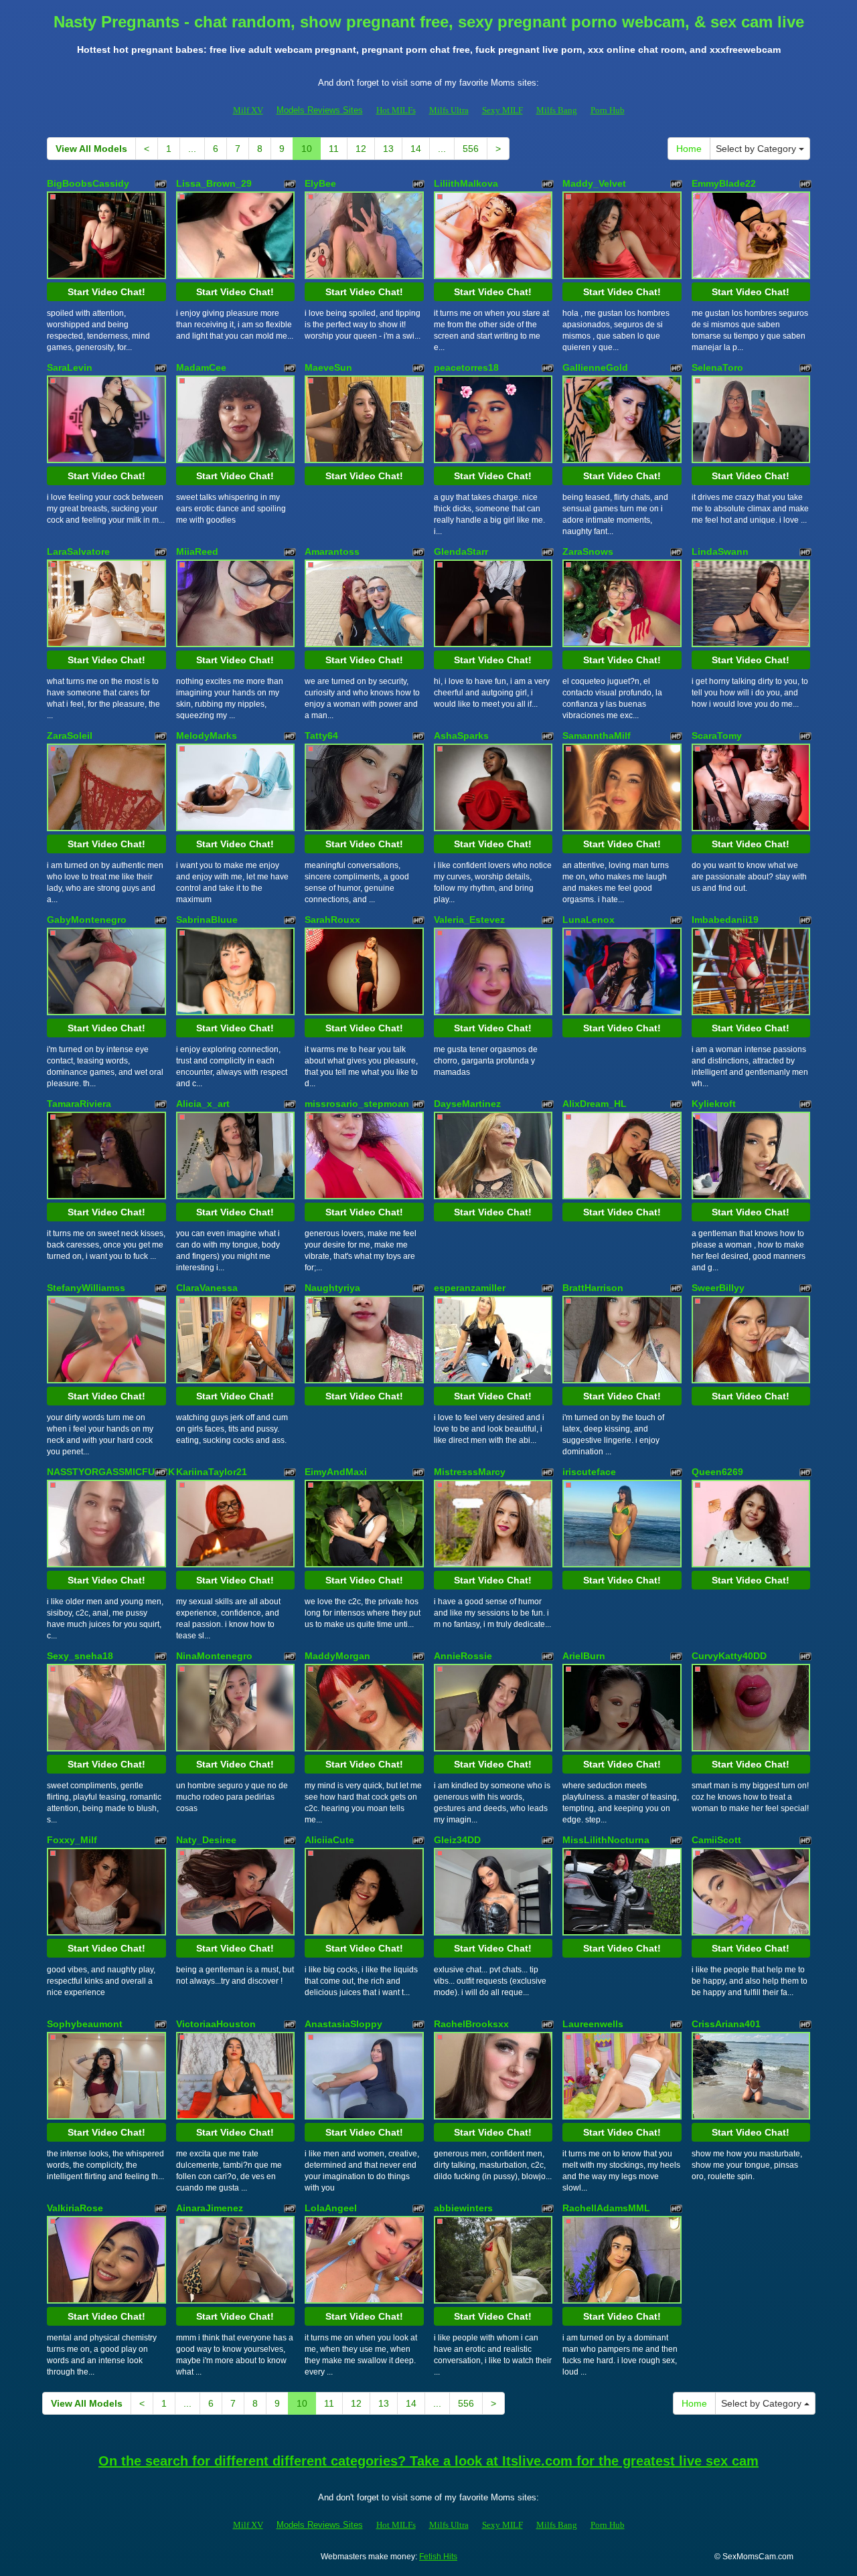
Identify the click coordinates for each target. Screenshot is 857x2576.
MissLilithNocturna (606, 1840)
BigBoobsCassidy (88, 183)
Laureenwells (593, 2024)
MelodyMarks (207, 736)
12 (361, 149)
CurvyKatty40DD (729, 1656)
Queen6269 (717, 1472)
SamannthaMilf (597, 736)
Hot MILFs (396, 110)
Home (689, 149)
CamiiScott (716, 1840)
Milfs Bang (557, 110)
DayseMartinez (467, 1104)
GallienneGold (595, 367)
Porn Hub (608, 110)
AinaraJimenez (210, 2208)
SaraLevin (70, 367)
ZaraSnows (588, 551)
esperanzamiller (470, 1288)
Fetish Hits (438, 2557)
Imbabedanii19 (725, 920)
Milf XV (248, 110)
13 (388, 149)
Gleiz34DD (457, 1840)
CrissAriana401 (726, 2024)
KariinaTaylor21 (212, 1472)
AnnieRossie (463, 1656)
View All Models (91, 149)
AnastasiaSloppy (343, 2024)
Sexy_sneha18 (80, 1656)
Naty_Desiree (206, 1840)
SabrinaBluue (207, 920)
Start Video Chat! (106, 292)
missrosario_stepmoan (357, 1104)
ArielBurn (584, 1656)
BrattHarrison (593, 1288)
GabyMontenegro (87, 920)
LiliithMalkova (466, 183)
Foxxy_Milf (72, 1840)
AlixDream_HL (595, 1104)
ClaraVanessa (207, 1288)
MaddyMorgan (337, 1656)
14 (416, 149)
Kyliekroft (714, 1104)
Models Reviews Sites (320, 110)
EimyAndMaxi (336, 1472)
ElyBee (320, 183)
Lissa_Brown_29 (214, 183)
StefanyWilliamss (86, 1288)
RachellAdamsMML (606, 2208)
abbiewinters (463, 2208)
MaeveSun (328, 367)
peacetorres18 (466, 367)
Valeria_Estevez (469, 920)
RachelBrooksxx (471, 2024)
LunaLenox (589, 920)
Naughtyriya (332, 1288)
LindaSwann (720, 551)
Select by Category (757, 149)
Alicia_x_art (203, 1104)
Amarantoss (332, 551)
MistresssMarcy (470, 1472)
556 (471, 149)
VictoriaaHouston (216, 2024)
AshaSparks (461, 736)
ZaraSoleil (70, 736)
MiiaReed (197, 551)
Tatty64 (321, 736)
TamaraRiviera (79, 1104)
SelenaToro (717, 367)
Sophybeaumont (85, 2024)
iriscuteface (589, 1472)
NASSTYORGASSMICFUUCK (111, 1472)
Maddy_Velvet (594, 183)
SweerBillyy (718, 1288)
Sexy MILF (502, 110)
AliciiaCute (329, 1840)
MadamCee (201, 367)
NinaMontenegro (214, 1656)
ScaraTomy (717, 736)
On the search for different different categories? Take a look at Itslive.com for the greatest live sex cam (428, 2461)
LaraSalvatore (78, 551)
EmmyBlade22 (724, 183)
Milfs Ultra (449, 110)
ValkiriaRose (75, 2208)
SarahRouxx (332, 920)
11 (334, 149)
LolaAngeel (331, 2208)
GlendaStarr (461, 551)
